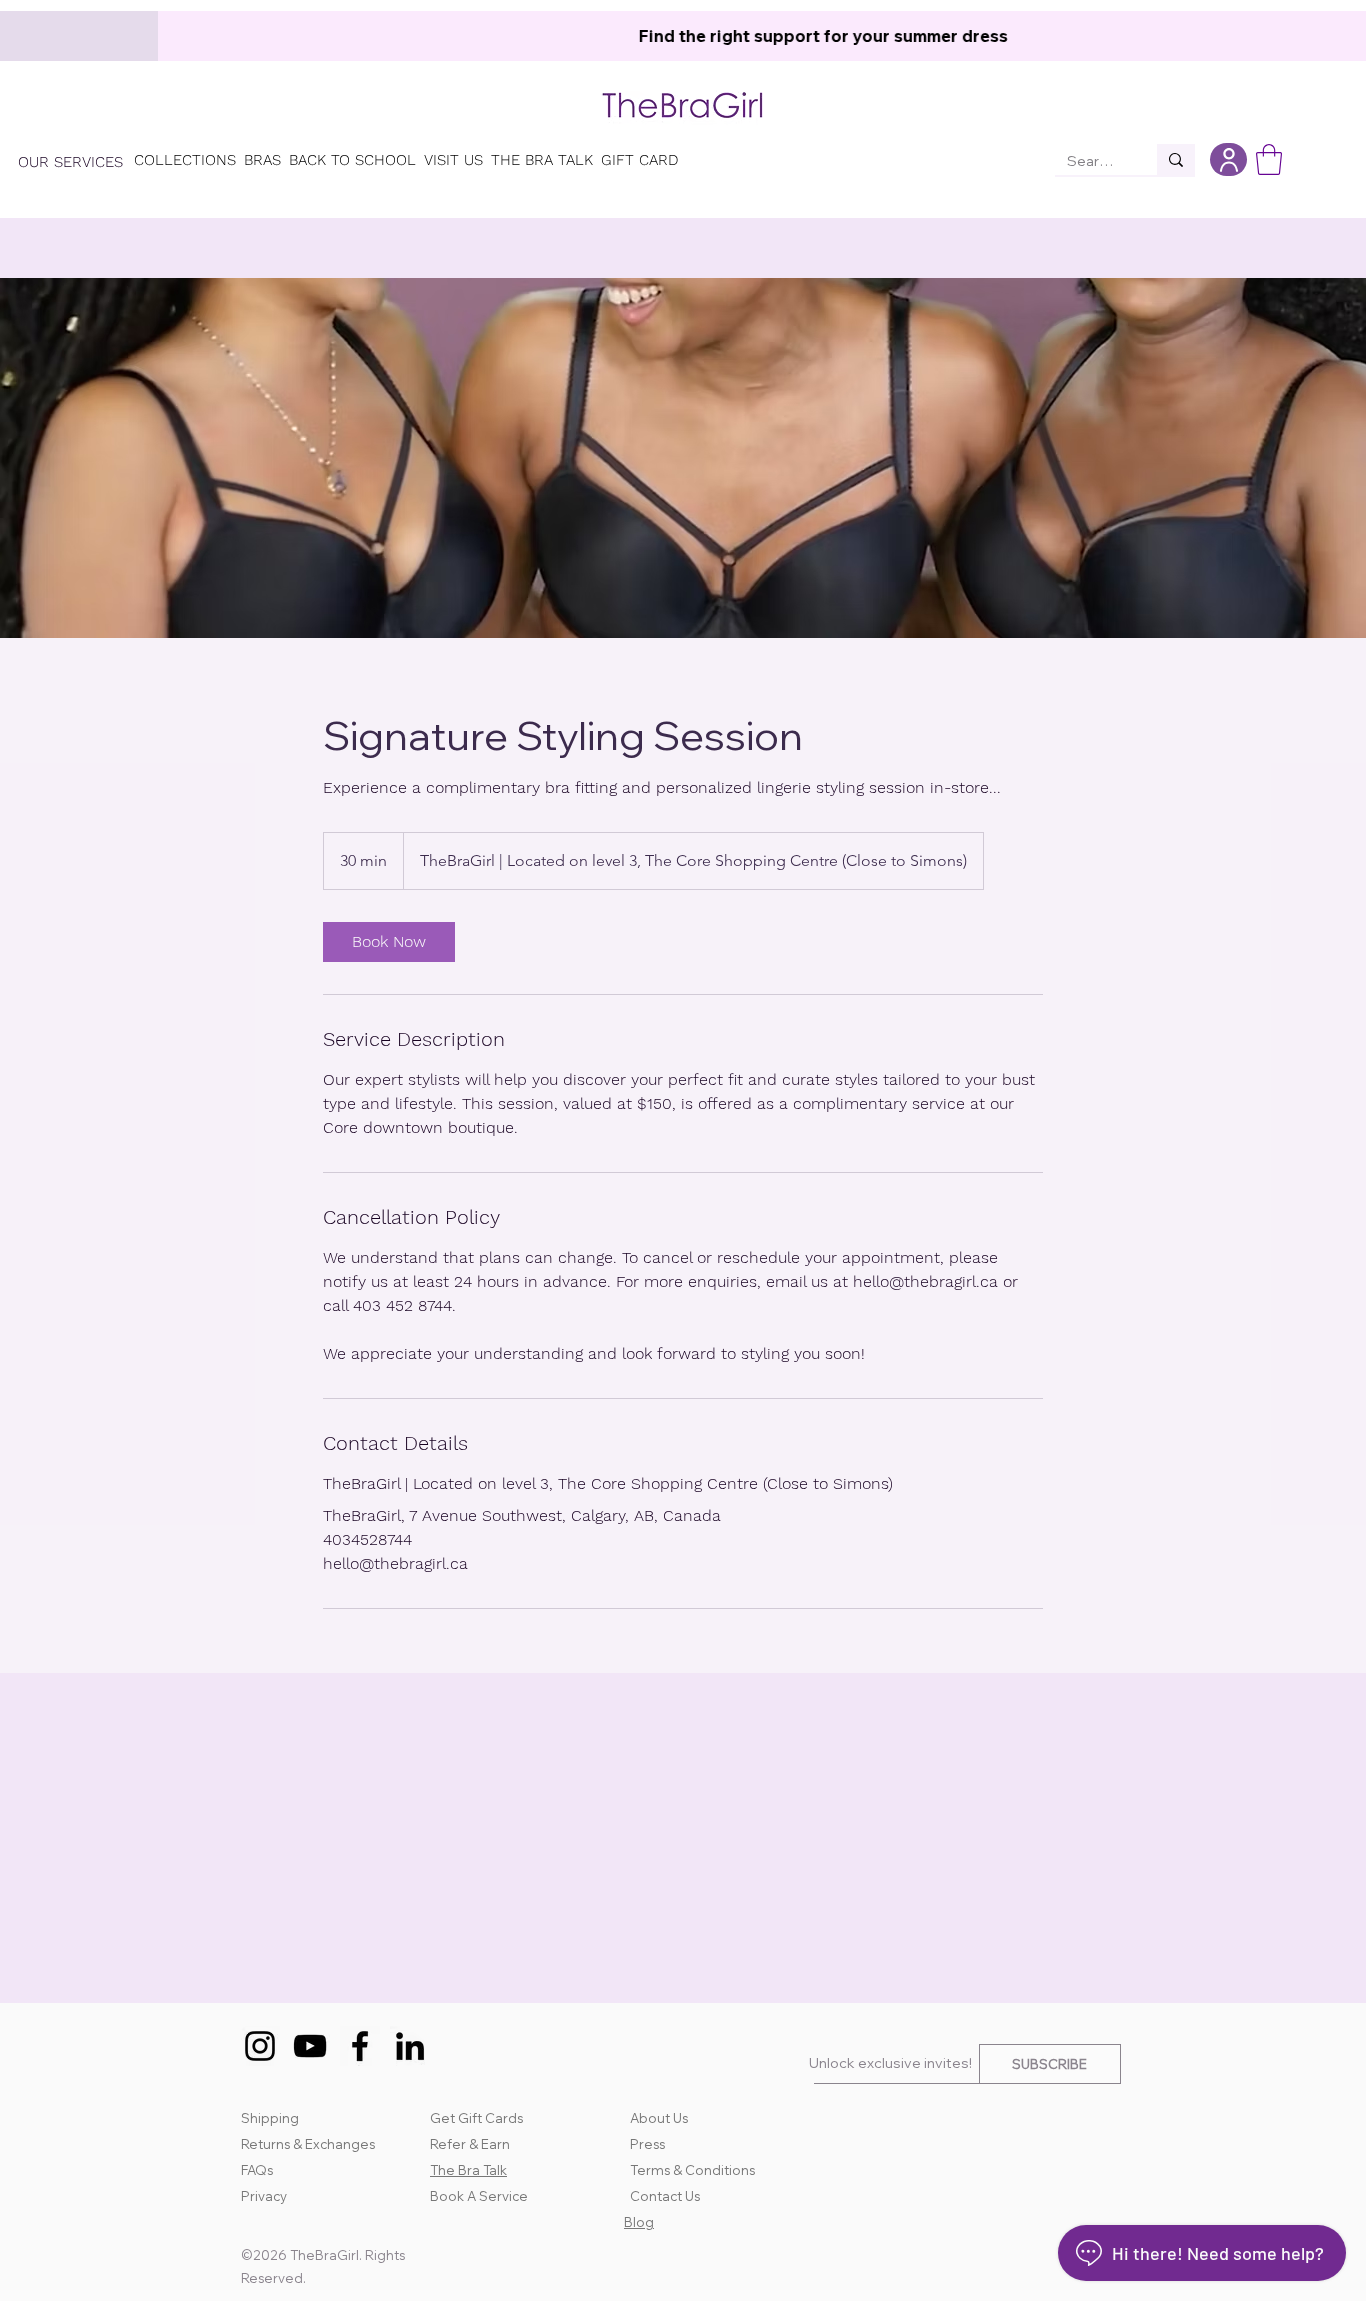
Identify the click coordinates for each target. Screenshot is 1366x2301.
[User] (1228, 159)
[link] (389, 942)
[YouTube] (310, 2046)
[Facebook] (360, 2046)
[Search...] (1176, 159)
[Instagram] (260, 2046)
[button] (1269, 159)
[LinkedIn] (410, 2046)
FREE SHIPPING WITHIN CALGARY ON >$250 (595, 35)
